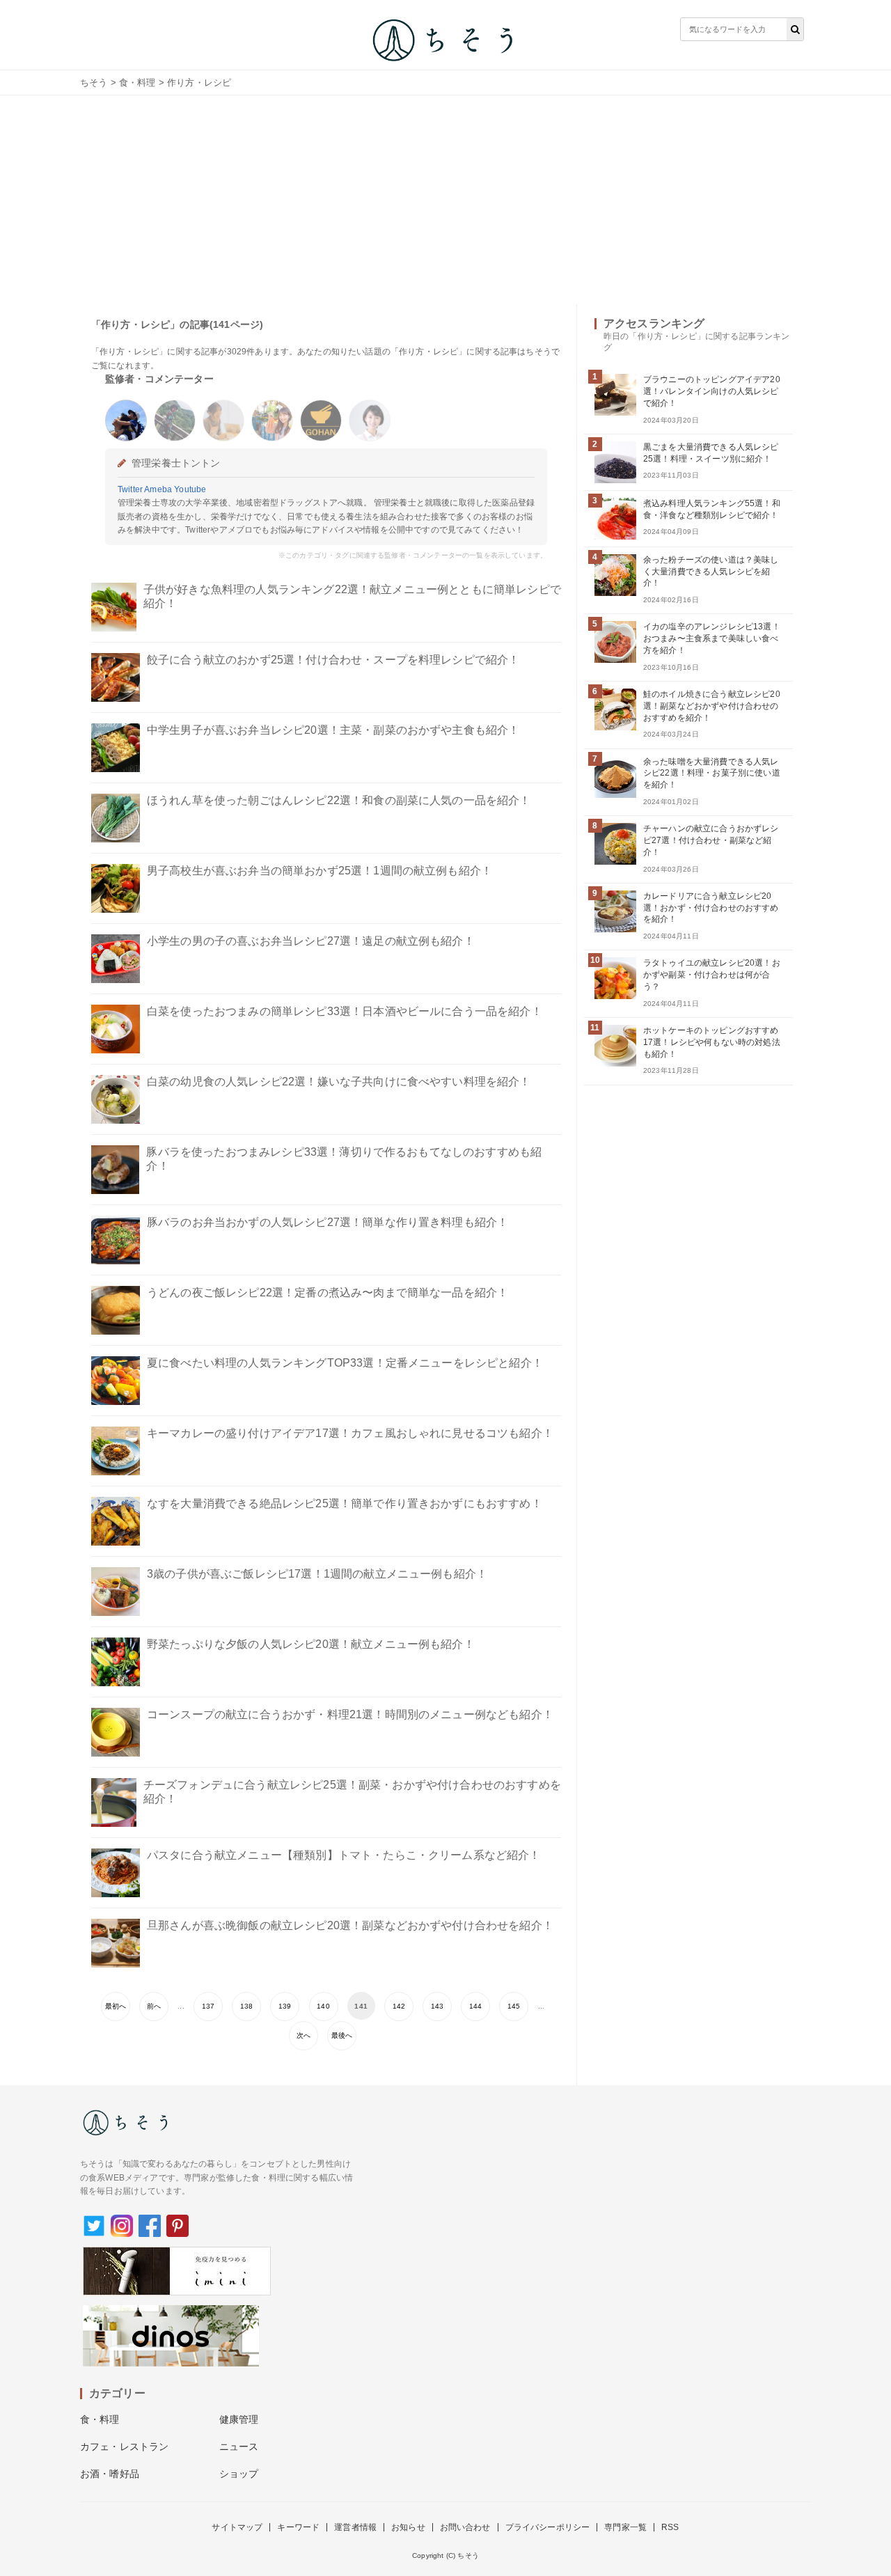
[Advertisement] (445, 200)
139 (285, 2006)
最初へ (116, 2006)
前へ (154, 2006)
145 (514, 2006)
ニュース (239, 2447)
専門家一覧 (625, 2527)
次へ (303, 2035)
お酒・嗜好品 (110, 2474)
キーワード (298, 2527)
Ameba (158, 489)
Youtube (190, 489)
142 (399, 2006)
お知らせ (408, 2527)
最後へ (342, 2035)
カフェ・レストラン (124, 2447)
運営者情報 (355, 2527)
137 (208, 2006)
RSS (670, 2527)
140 (323, 2006)
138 (246, 2006)
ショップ (239, 2474)
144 (475, 2006)
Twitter (130, 489)
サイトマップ (237, 2527)
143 (437, 2006)
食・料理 (137, 83)
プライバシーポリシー (548, 2527)
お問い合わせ (465, 2527)
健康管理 (239, 2419)
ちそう (94, 83)
